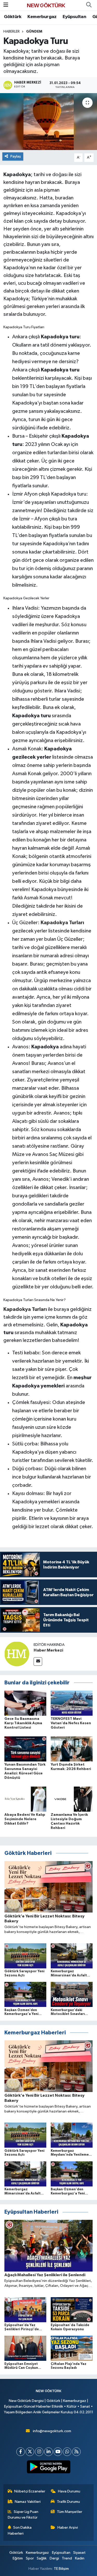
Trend (67, 2558)
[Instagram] (39, 2452)
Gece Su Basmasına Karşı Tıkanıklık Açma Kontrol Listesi (23, 1723)
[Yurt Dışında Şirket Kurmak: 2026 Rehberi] (72, 1749)
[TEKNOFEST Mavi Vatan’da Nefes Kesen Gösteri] (72, 1703)
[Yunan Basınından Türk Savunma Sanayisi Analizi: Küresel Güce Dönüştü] (25, 1749)
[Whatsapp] (67, 2452)
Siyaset (79, 2553)
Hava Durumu (69, 2491)
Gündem (34, 32)
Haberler (12, 32)
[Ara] (89, 5)
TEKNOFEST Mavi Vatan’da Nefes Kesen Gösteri (71, 1723)
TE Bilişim (61, 2569)
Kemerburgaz (42, 17)
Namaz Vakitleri (28, 2502)
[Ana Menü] (6, 5)
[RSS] (76, 2452)
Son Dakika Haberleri (20, 2530)
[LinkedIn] (48, 2452)
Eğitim (18, 2558)
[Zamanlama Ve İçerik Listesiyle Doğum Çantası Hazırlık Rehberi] (72, 1799)
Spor (30, 2558)
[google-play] (48, 2468)
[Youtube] (58, 2452)
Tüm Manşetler (70, 2512)
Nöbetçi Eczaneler (30, 2491)
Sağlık (42, 2558)
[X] (30, 2452)
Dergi (54, 2558)
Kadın (80, 2558)
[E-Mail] (38, 1662)
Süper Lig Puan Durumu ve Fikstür (23, 2515)
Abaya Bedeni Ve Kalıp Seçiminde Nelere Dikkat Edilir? (25, 1819)
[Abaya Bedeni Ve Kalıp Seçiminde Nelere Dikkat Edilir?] (25, 1799)
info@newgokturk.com (52, 2431)
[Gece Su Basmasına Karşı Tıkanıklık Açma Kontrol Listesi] (25, 1703)
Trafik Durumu (68, 2502)
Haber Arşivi (68, 2528)
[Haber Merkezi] (17, 1654)
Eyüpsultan (74, 17)
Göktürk (13, 17)
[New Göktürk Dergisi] (46, 5)
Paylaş (16, 156)
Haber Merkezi (48, 1650)
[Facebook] (21, 2452)
